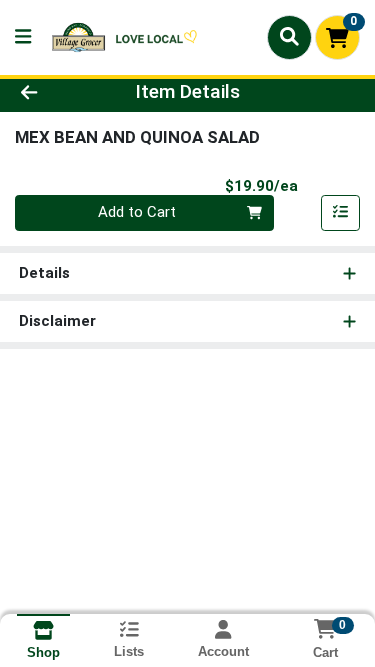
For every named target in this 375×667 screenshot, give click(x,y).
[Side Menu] (23, 37)
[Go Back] (58, 92)
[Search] (289, 37)
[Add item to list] (341, 213)
